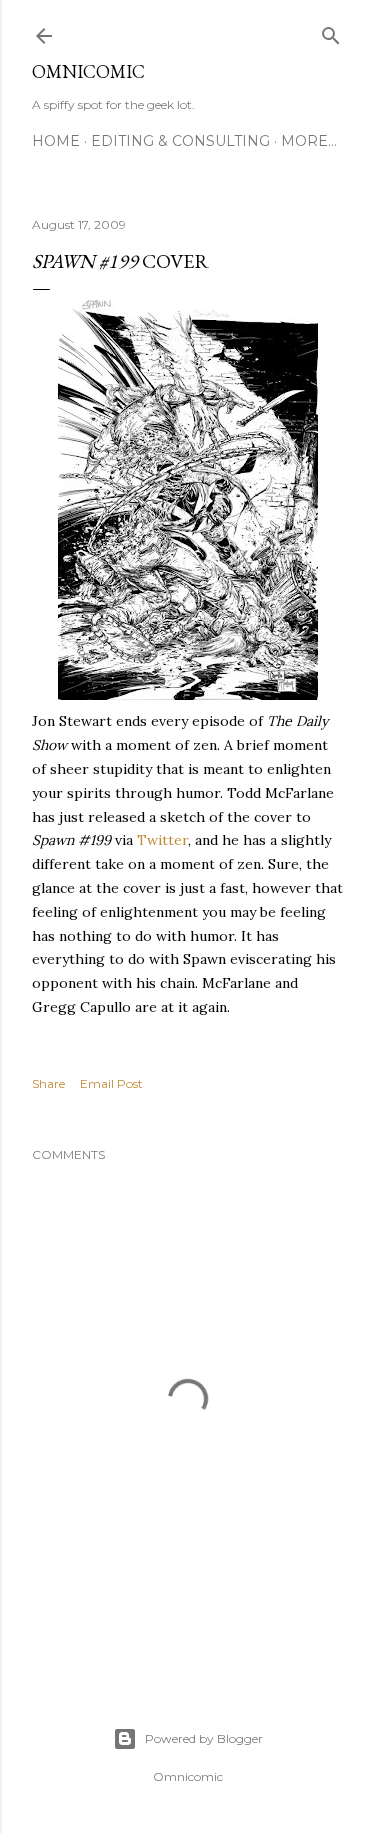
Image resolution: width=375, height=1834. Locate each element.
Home (56, 141)
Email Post (111, 1083)
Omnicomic (88, 71)
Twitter (162, 840)
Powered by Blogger (204, 1738)
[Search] (331, 31)
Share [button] (48, 1083)
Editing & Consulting (180, 141)
